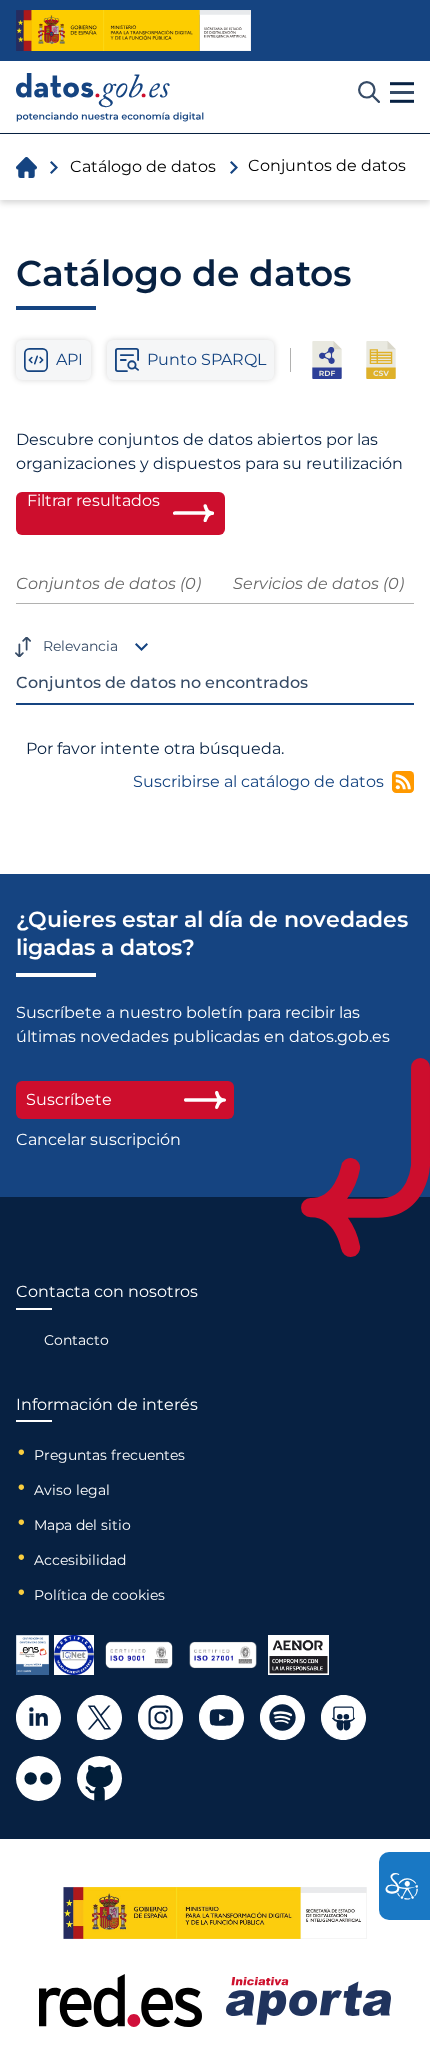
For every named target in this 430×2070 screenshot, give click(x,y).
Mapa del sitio (82, 1525)
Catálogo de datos (143, 166)
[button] (402, 93)
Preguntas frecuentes (109, 1455)
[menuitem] (107, 1340)
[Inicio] (110, 97)
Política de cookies (99, 1595)
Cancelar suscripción (98, 1140)
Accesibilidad (80, 1560)
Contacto (76, 1340)
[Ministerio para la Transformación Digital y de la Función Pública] (133, 30)
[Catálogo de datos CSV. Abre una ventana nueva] (381, 360)
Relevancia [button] (80, 646)
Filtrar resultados (93, 501)
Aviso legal (72, 1490)
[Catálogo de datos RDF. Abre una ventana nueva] (327, 360)
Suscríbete (69, 1099)
